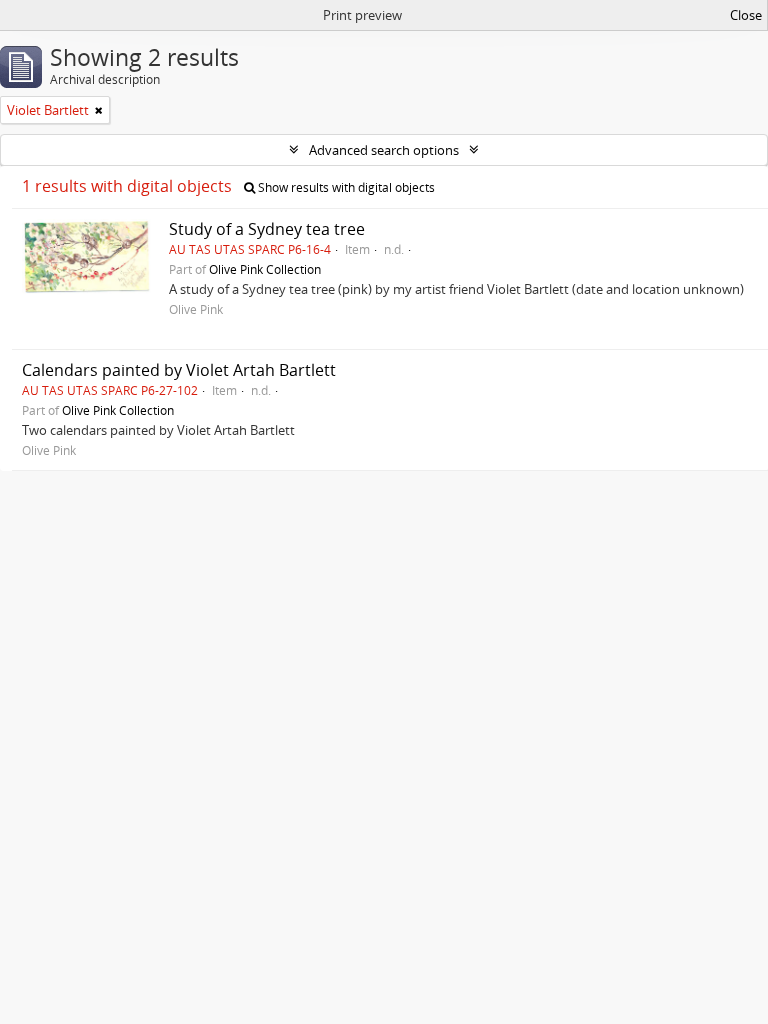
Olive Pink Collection (265, 269)
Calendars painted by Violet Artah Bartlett (179, 370)
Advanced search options (384, 150)
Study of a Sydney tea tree (267, 229)
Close (746, 15)
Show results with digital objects (345, 187)
